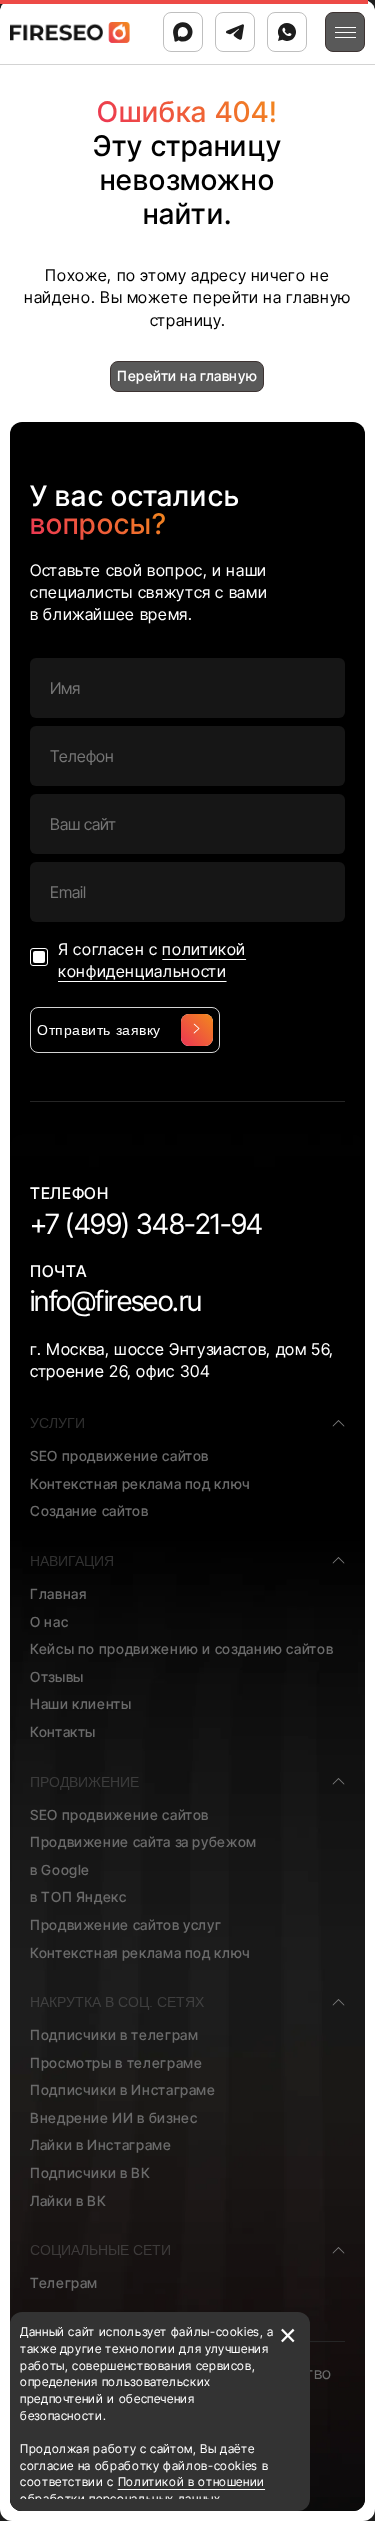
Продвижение (84, 1782)
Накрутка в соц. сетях (117, 2002)
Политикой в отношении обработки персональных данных (142, 2490)
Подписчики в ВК (90, 2172)
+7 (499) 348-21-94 (146, 1224)
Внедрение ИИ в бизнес (113, 2117)
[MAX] (183, 32)
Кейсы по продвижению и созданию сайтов (181, 1648)
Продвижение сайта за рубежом (143, 1841)
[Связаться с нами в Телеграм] (235, 32)
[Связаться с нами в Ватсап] (287, 32)
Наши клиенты (81, 1703)
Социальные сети (100, 2250)
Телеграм (64, 2282)
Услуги (57, 1423)
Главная (58, 1593)
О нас (49, 1621)
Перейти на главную (187, 375)
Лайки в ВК (68, 2200)
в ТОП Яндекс (78, 1896)
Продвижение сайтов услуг (125, 1924)
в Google (60, 1869)
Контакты (63, 1731)
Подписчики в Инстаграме (123, 2089)
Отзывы (57, 1676)
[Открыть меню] (345, 32)
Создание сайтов (89, 1510)
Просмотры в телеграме (116, 2062)
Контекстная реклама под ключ (140, 1483)
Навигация (72, 1561)
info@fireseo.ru (116, 1301)
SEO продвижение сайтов (119, 1455)
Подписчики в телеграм (114, 2034)
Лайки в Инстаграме (101, 2144)
